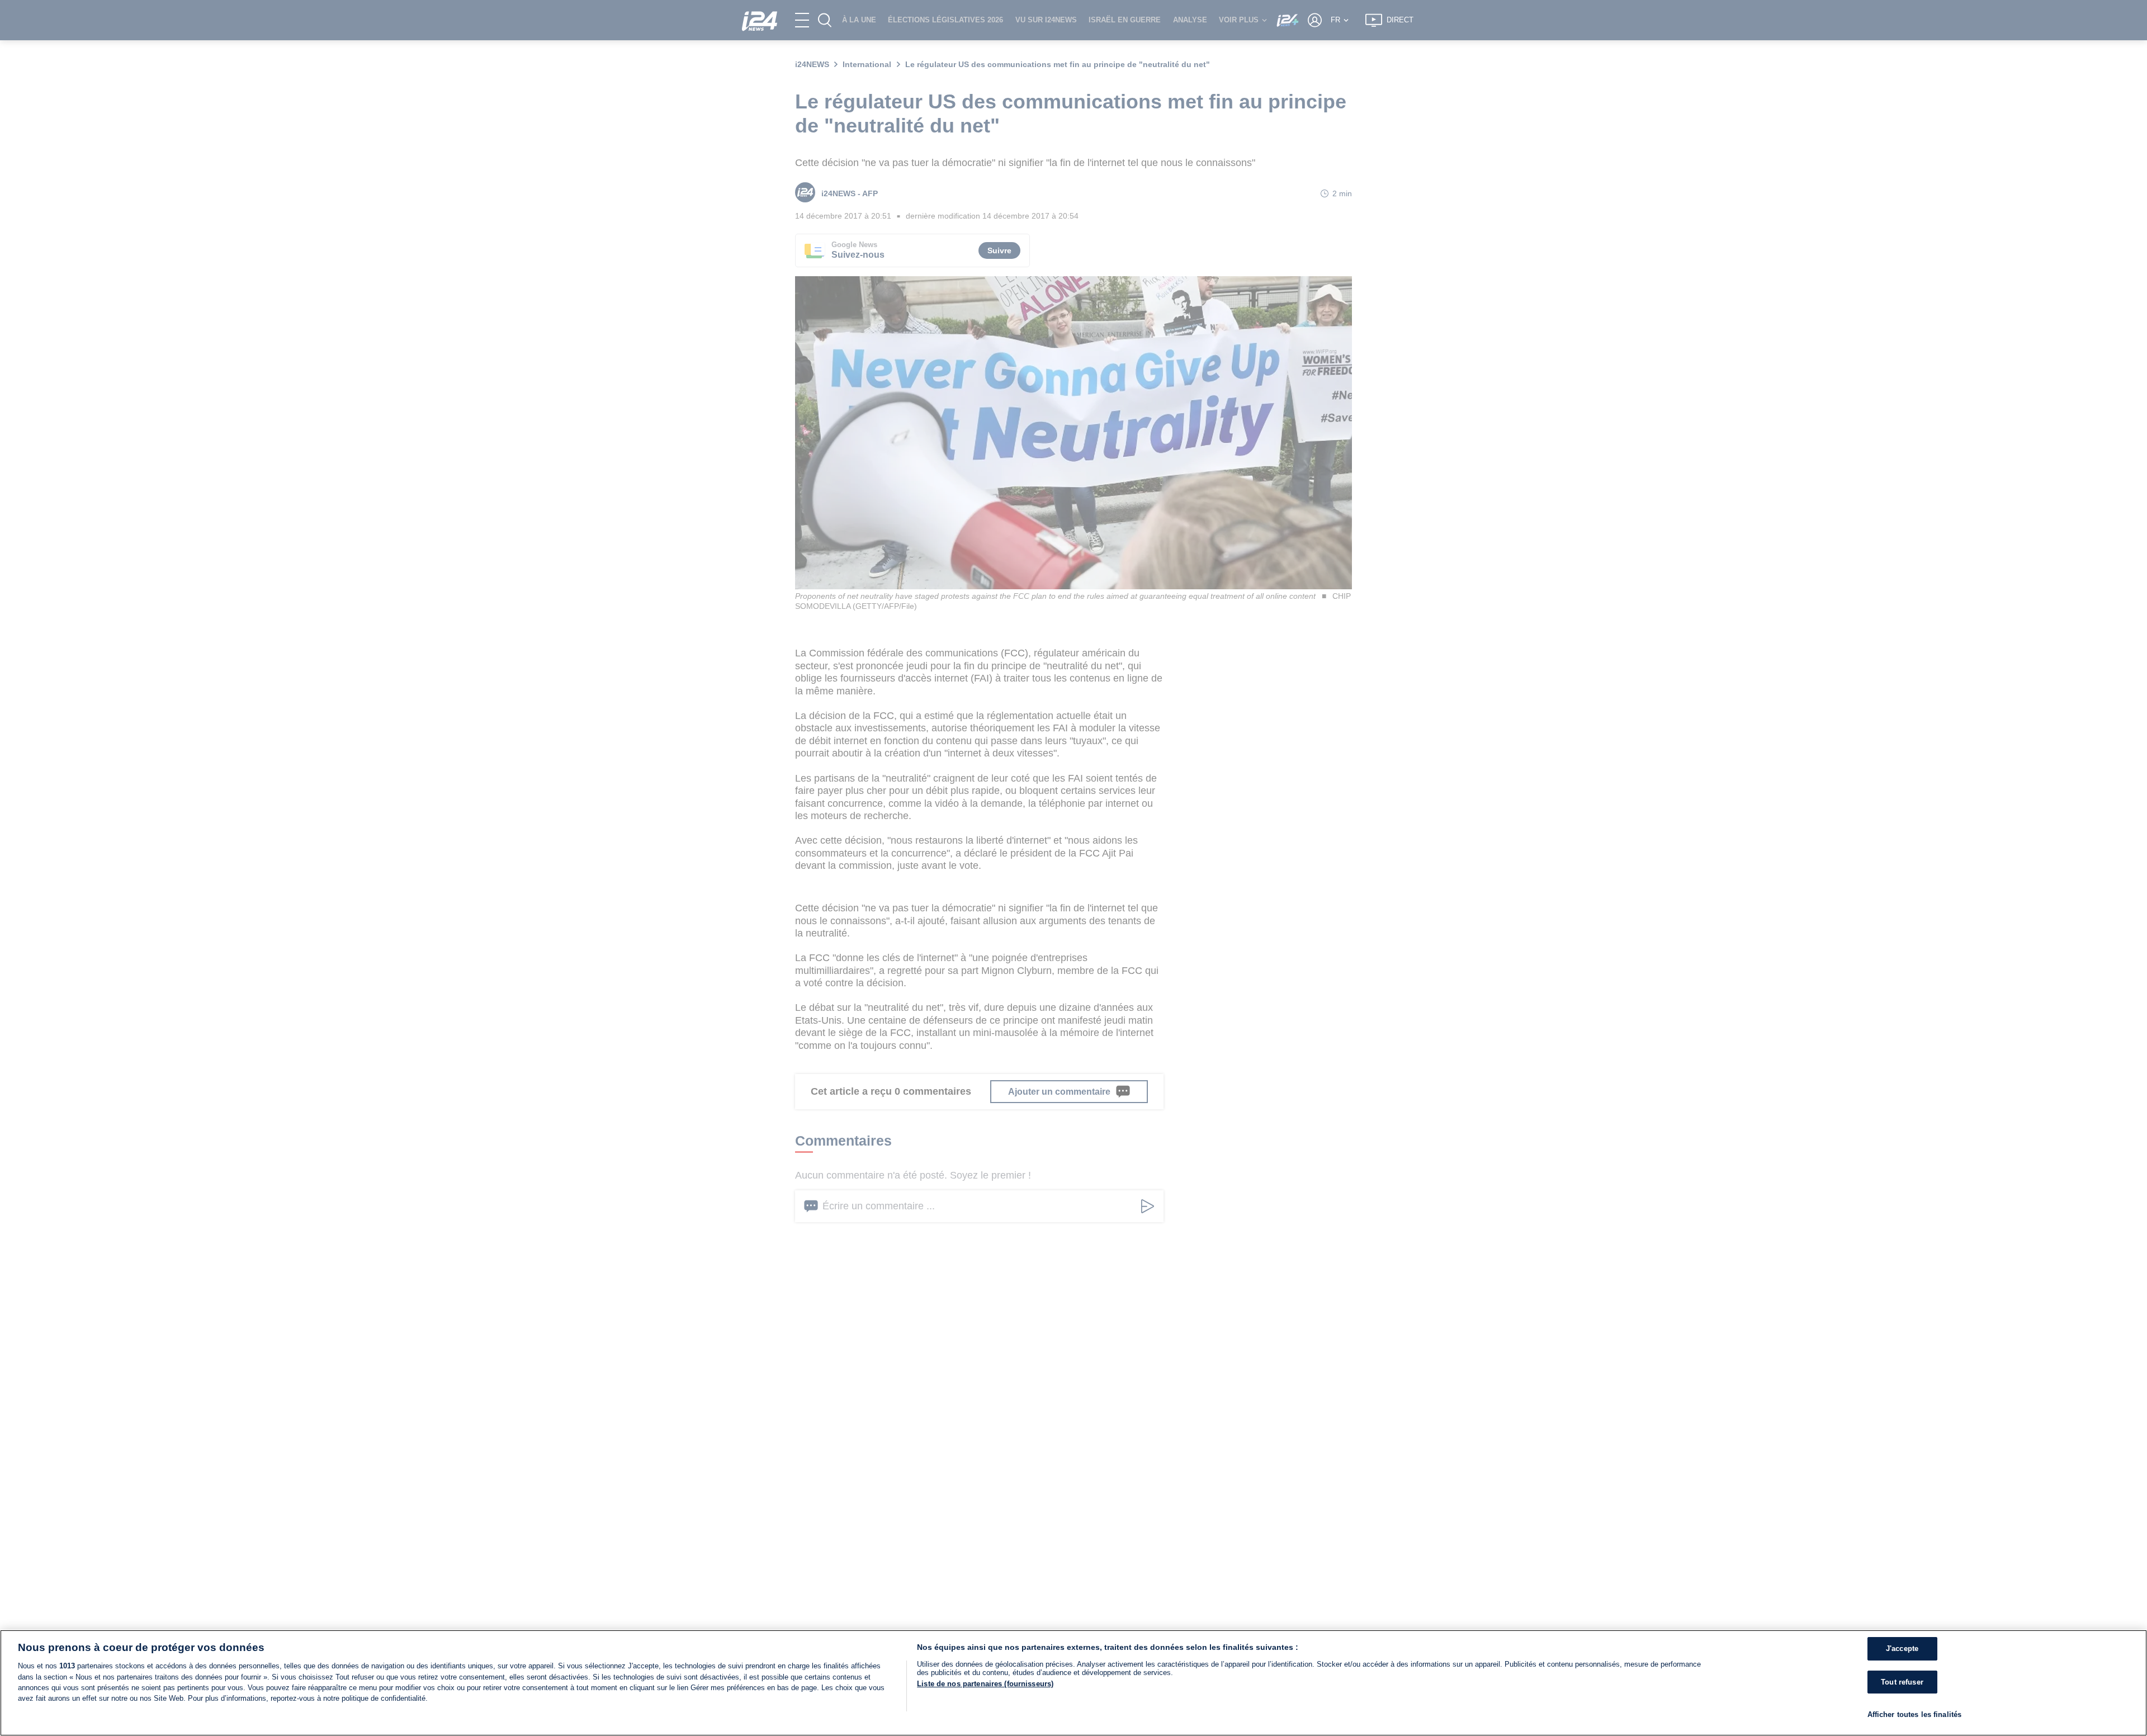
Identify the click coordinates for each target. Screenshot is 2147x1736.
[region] (1073, 1683)
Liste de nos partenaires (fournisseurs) (985, 1684)
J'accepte (1902, 1649)
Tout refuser (1902, 1682)
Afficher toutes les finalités (1915, 1714)
